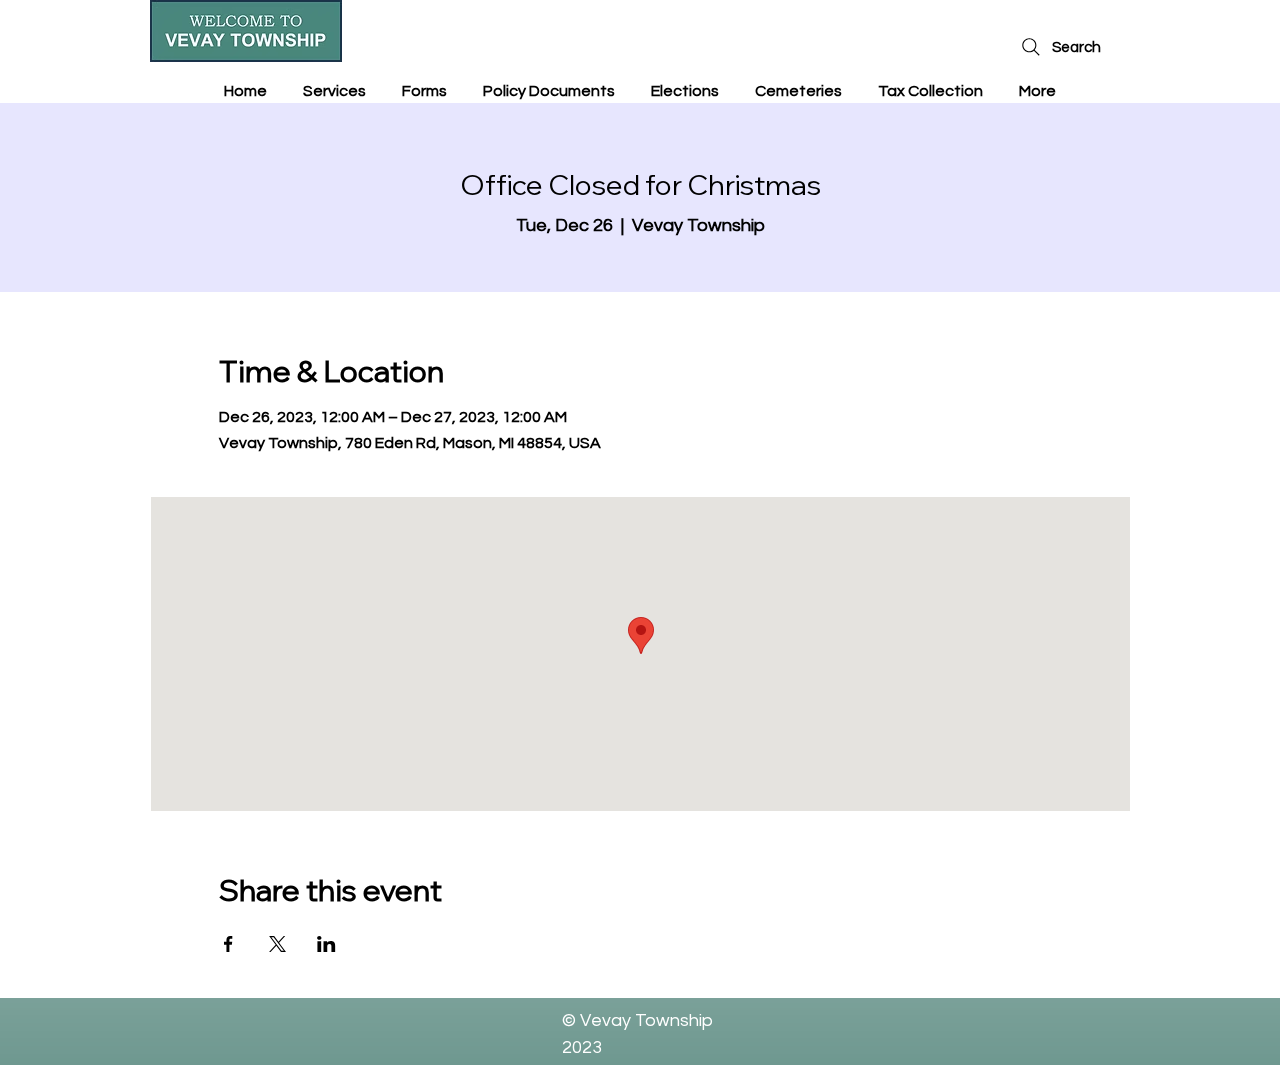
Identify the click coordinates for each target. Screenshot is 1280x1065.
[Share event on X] (277, 944)
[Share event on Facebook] (228, 944)
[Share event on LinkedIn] (326, 944)
